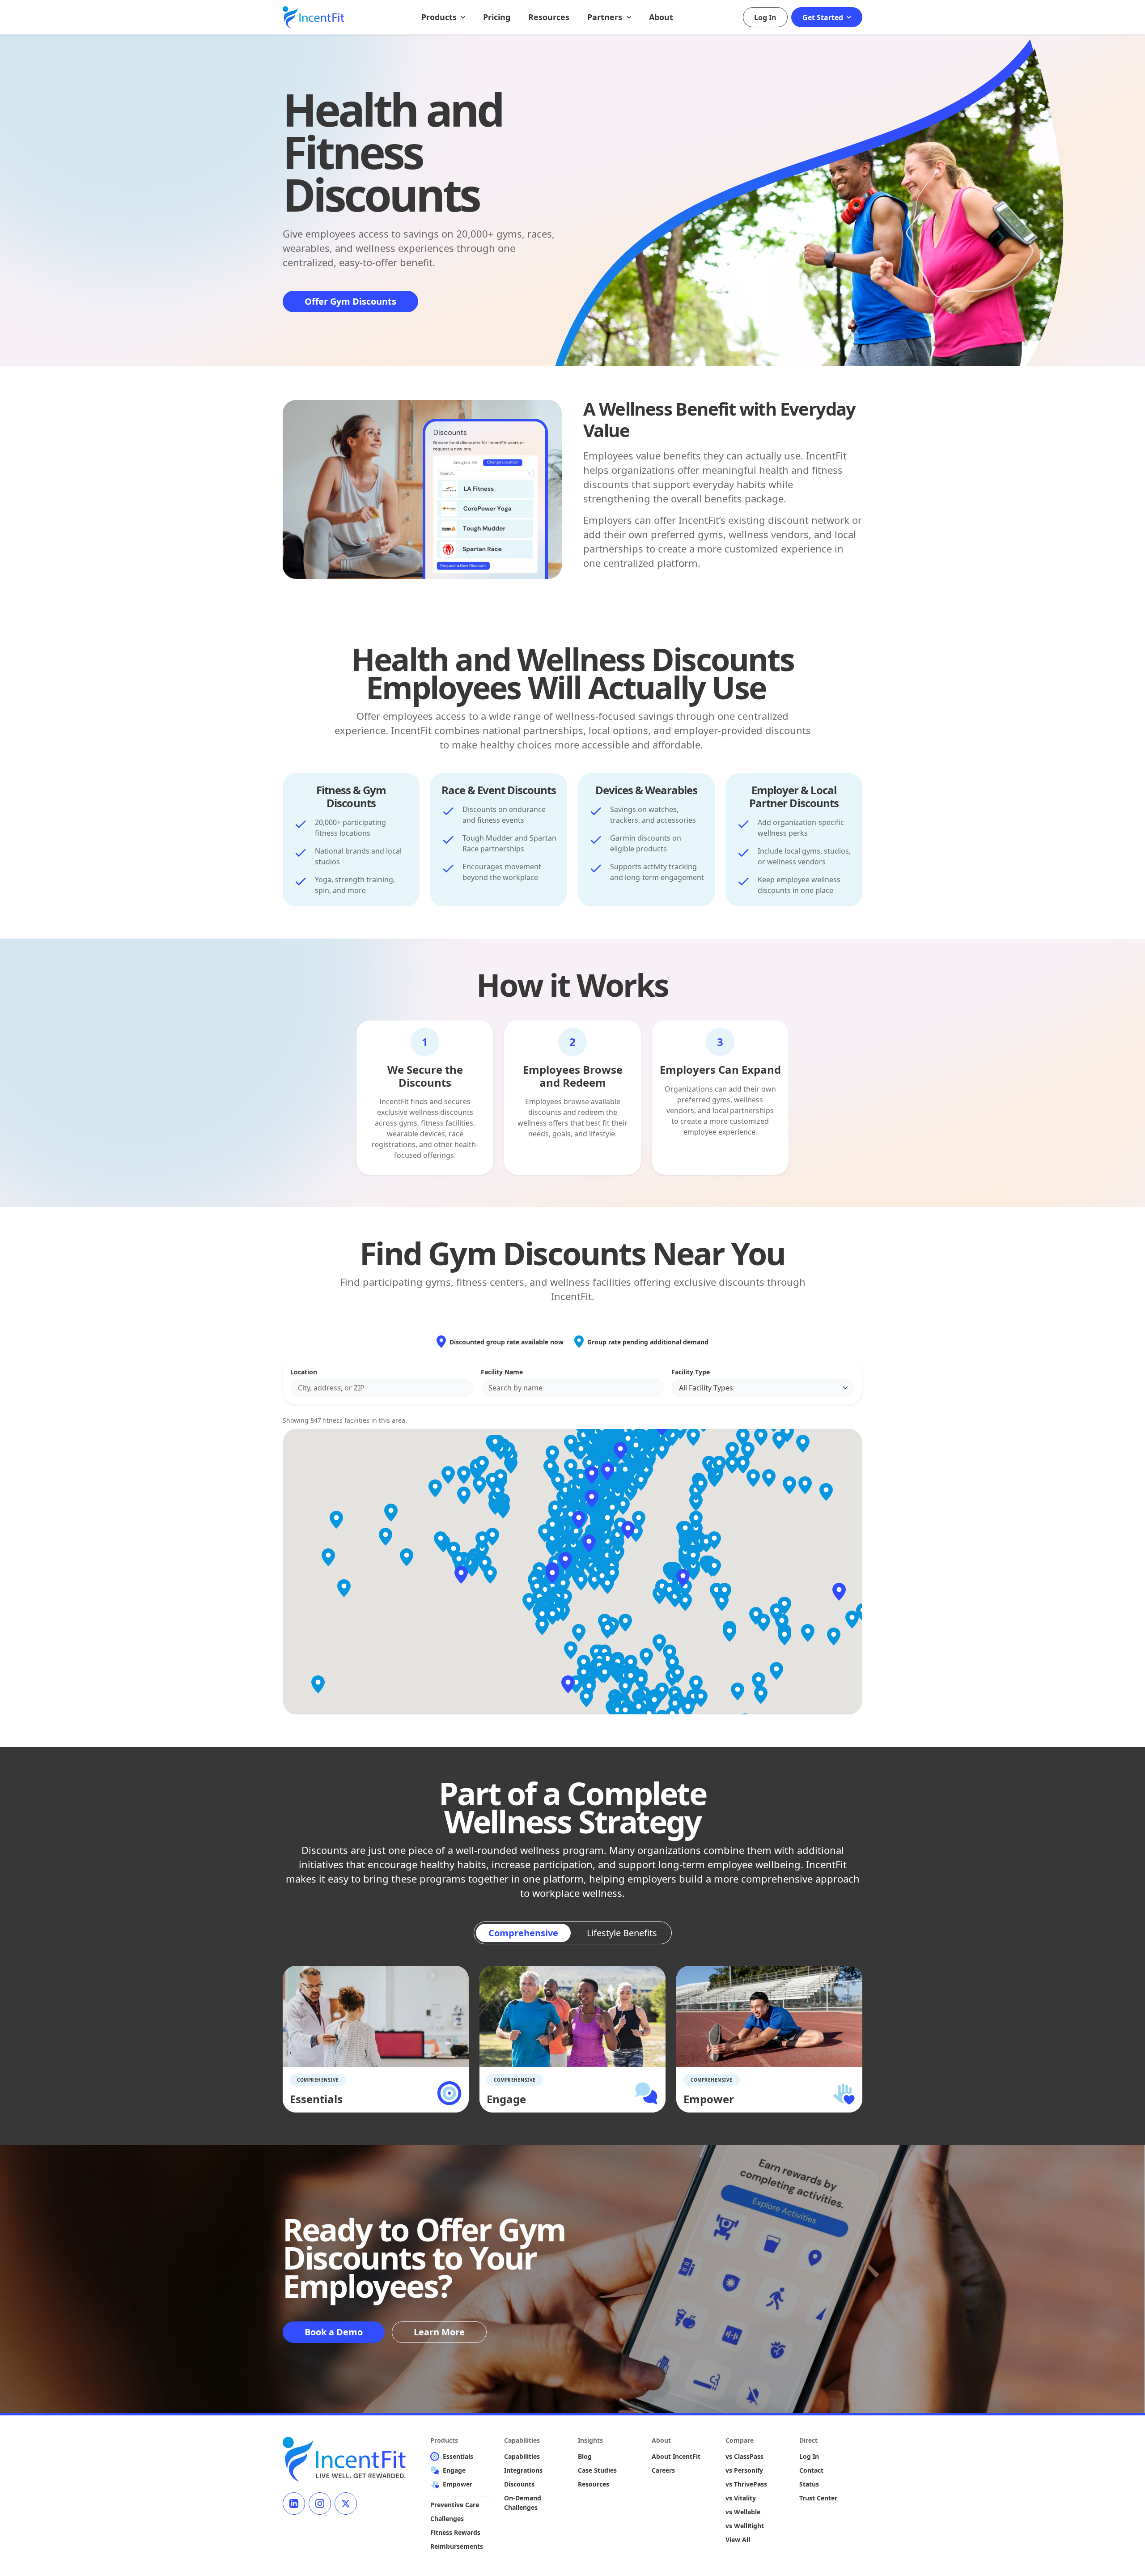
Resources (549, 17)
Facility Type (691, 1372)
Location (304, 1372)
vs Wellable (743, 2512)
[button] (565, 1561)
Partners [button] (606, 17)
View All (738, 2540)
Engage (454, 2470)
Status (809, 2484)
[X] (346, 2504)
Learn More (439, 2332)
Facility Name (502, 1372)
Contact (811, 2470)
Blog (585, 2456)
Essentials (458, 2456)
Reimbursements (457, 2546)
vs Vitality (741, 2498)
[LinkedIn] (294, 2504)
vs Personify (744, 2470)
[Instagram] (320, 2504)
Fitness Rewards (455, 2532)
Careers (663, 2470)
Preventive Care (455, 2505)
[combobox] (382, 1388)
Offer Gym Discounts (350, 301)
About (661, 17)
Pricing (497, 17)
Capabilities (522, 2456)
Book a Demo (334, 2332)
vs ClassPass (744, 2456)
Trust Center (818, 2498)
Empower (458, 2484)
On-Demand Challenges (523, 2503)
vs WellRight (745, 2526)
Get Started (824, 17)
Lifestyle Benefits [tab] (622, 1933)
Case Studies (597, 2470)
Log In (765, 17)
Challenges (447, 2519)
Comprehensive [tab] (523, 1933)
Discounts (519, 2484)
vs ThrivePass (746, 2484)
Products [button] (440, 17)
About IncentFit (676, 2456)
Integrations (523, 2470)
